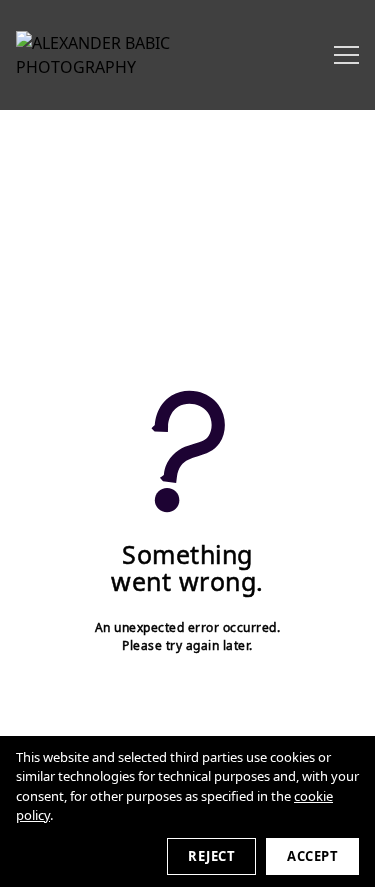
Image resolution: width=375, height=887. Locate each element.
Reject (211, 856)
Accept (312, 856)
